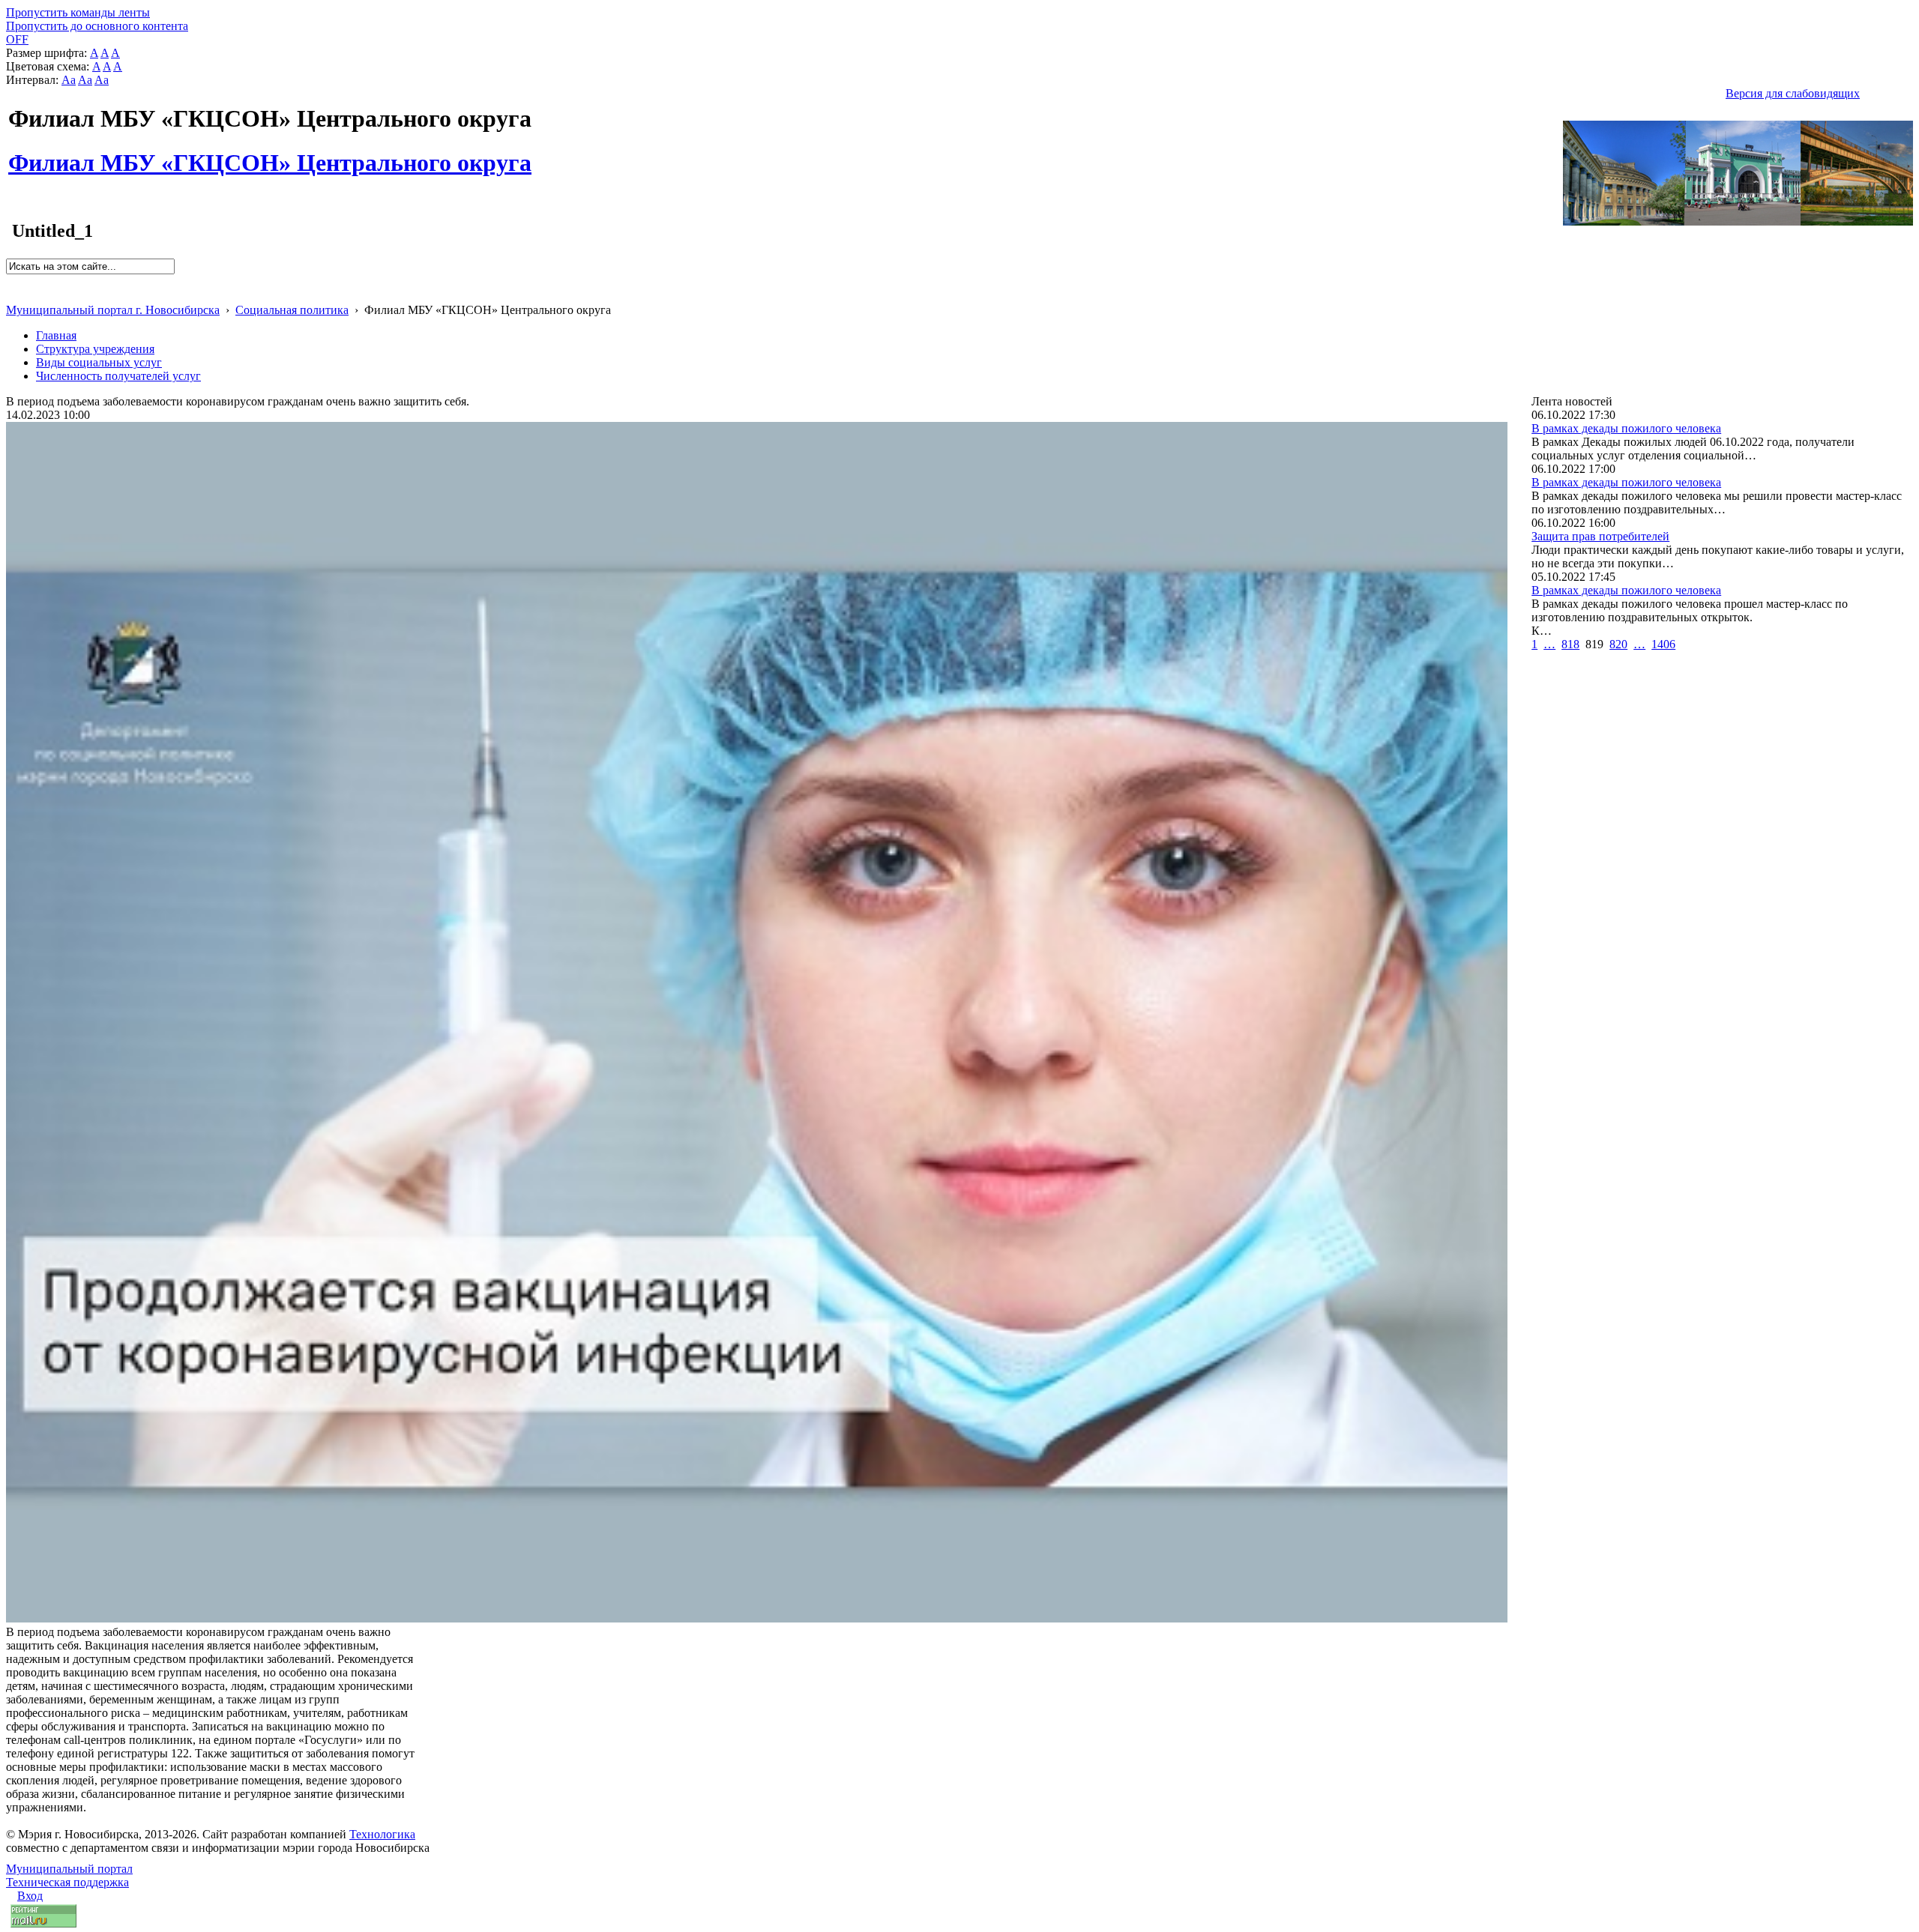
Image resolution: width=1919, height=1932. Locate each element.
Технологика (382, 1834)
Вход (30, 1896)
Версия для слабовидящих (1793, 93)
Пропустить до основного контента (97, 26)
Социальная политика (292, 310)
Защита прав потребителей (1600, 536)
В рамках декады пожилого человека (1626, 428)
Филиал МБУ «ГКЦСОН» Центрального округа (270, 154)
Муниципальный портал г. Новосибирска (113, 310)
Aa (69, 80)
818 (1570, 644)
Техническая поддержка (67, 1882)
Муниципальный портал (69, 1869)
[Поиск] (11, 281)
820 (1618, 644)
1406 (1663, 644)
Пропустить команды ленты (78, 12)
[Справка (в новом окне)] (12, 294)
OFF (17, 39)
